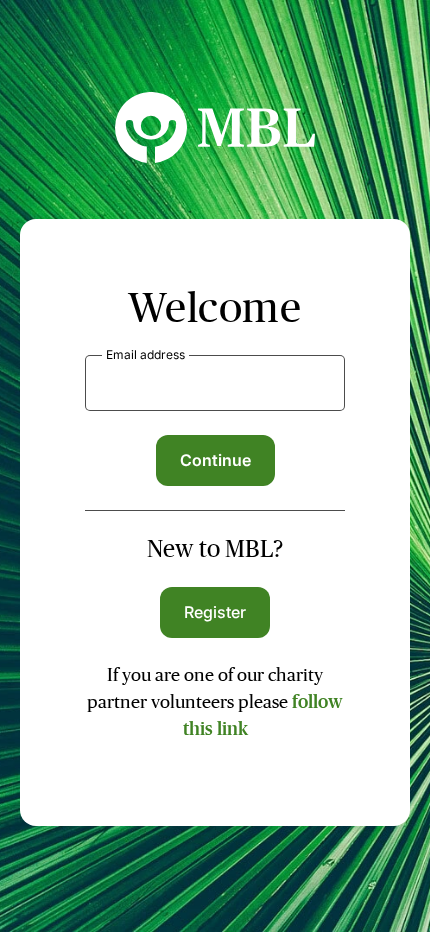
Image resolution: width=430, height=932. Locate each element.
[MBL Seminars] (215, 157)
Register (215, 612)
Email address (145, 354)
